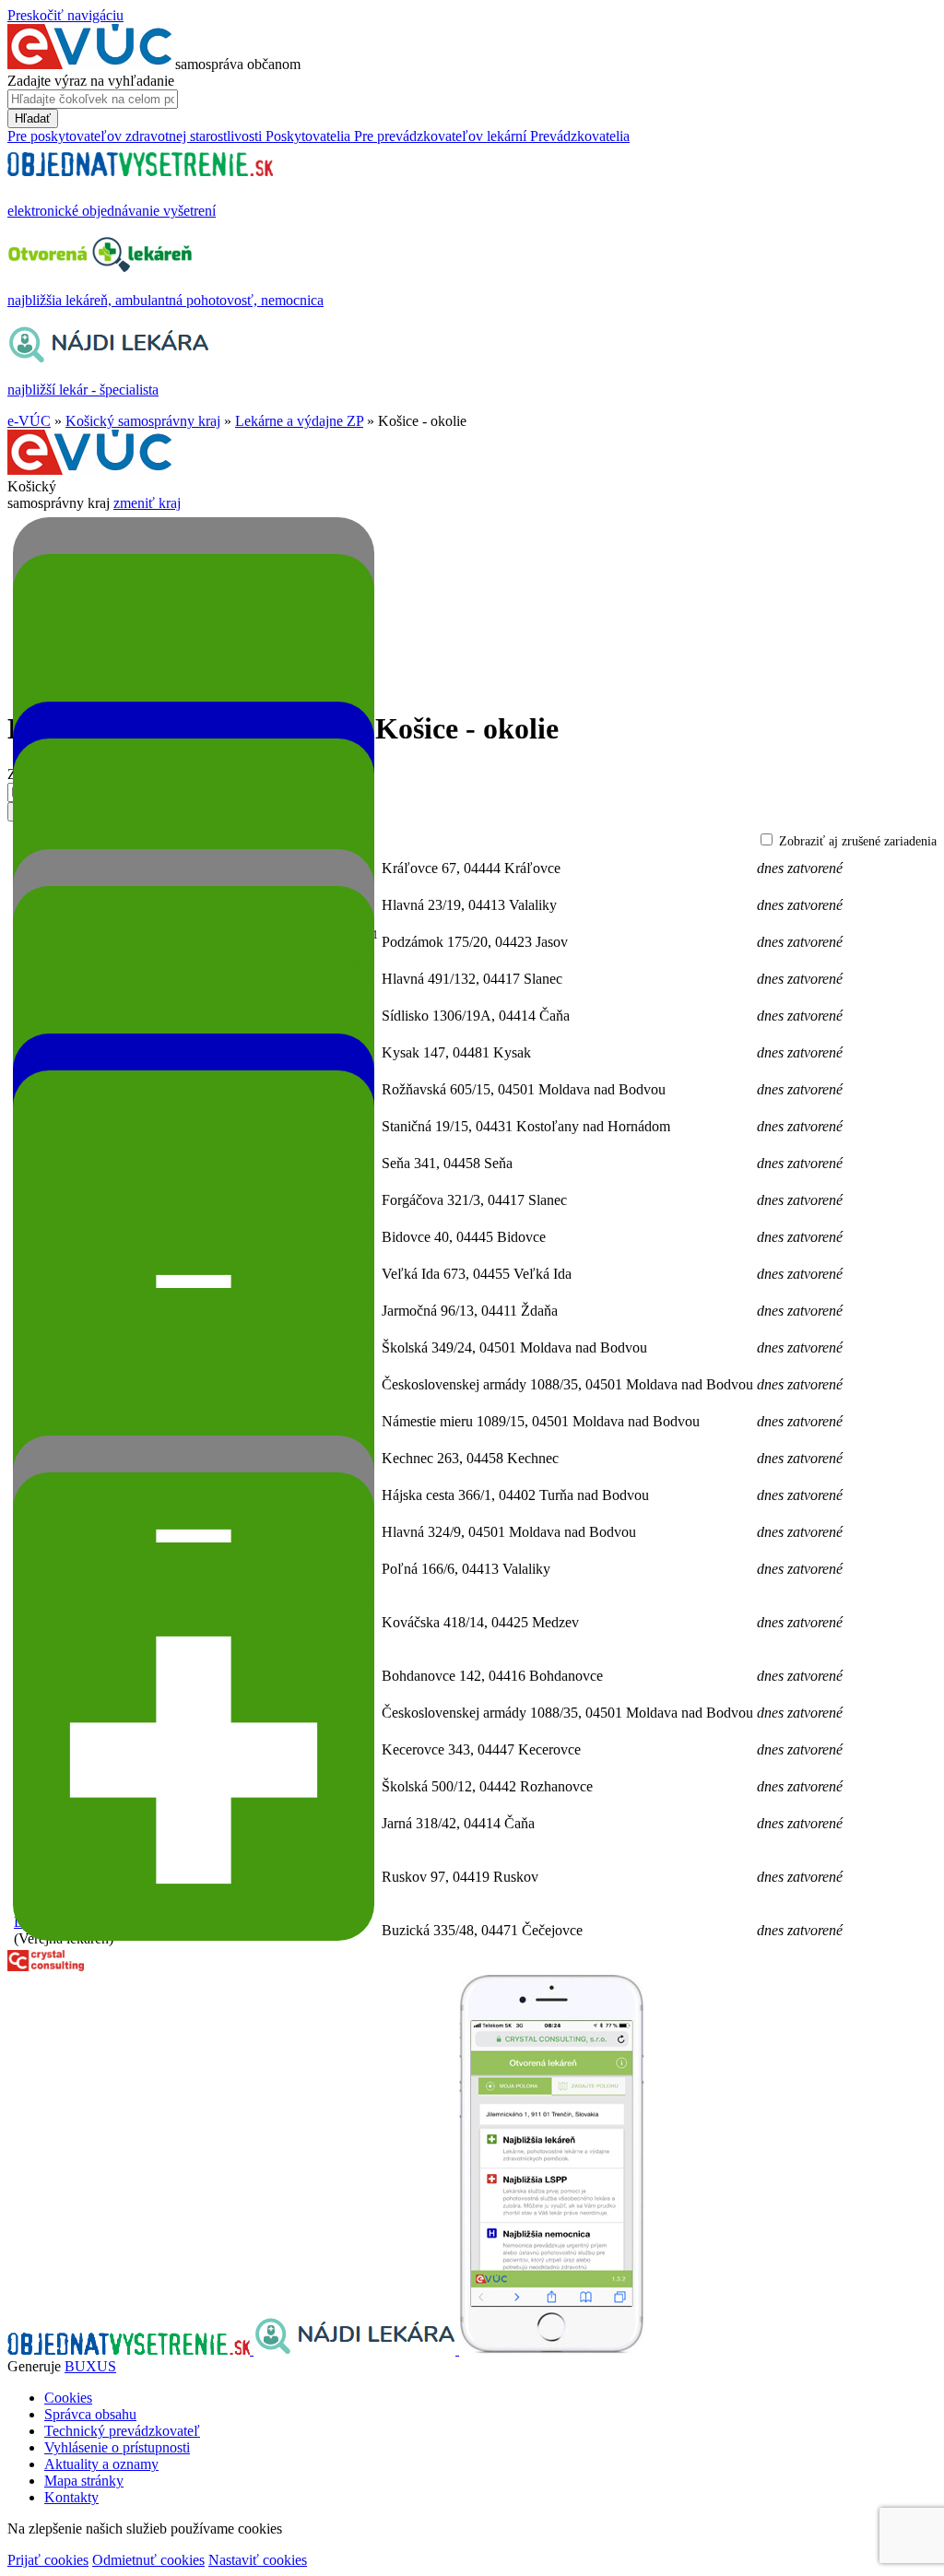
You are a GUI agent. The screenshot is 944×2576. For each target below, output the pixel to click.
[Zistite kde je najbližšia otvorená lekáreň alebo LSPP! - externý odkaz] (551, 2350)
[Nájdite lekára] (356, 2350)
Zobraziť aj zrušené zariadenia (858, 841)
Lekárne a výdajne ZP (299, 421)
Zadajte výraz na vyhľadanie (91, 81)
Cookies (68, 2398)
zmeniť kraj (147, 503)
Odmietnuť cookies (148, 2560)
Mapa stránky (84, 2481)
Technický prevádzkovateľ (122, 2431)
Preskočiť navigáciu (65, 15)
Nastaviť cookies (258, 2560)
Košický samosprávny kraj (143, 421)
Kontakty (71, 2497)
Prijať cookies (48, 2560)
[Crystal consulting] (46, 1966)
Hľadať (33, 118)
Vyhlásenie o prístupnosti (117, 2447)
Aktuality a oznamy (101, 2464)
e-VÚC (29, 421)
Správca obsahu (90, 2414)
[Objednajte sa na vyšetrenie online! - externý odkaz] (130, 2350)
